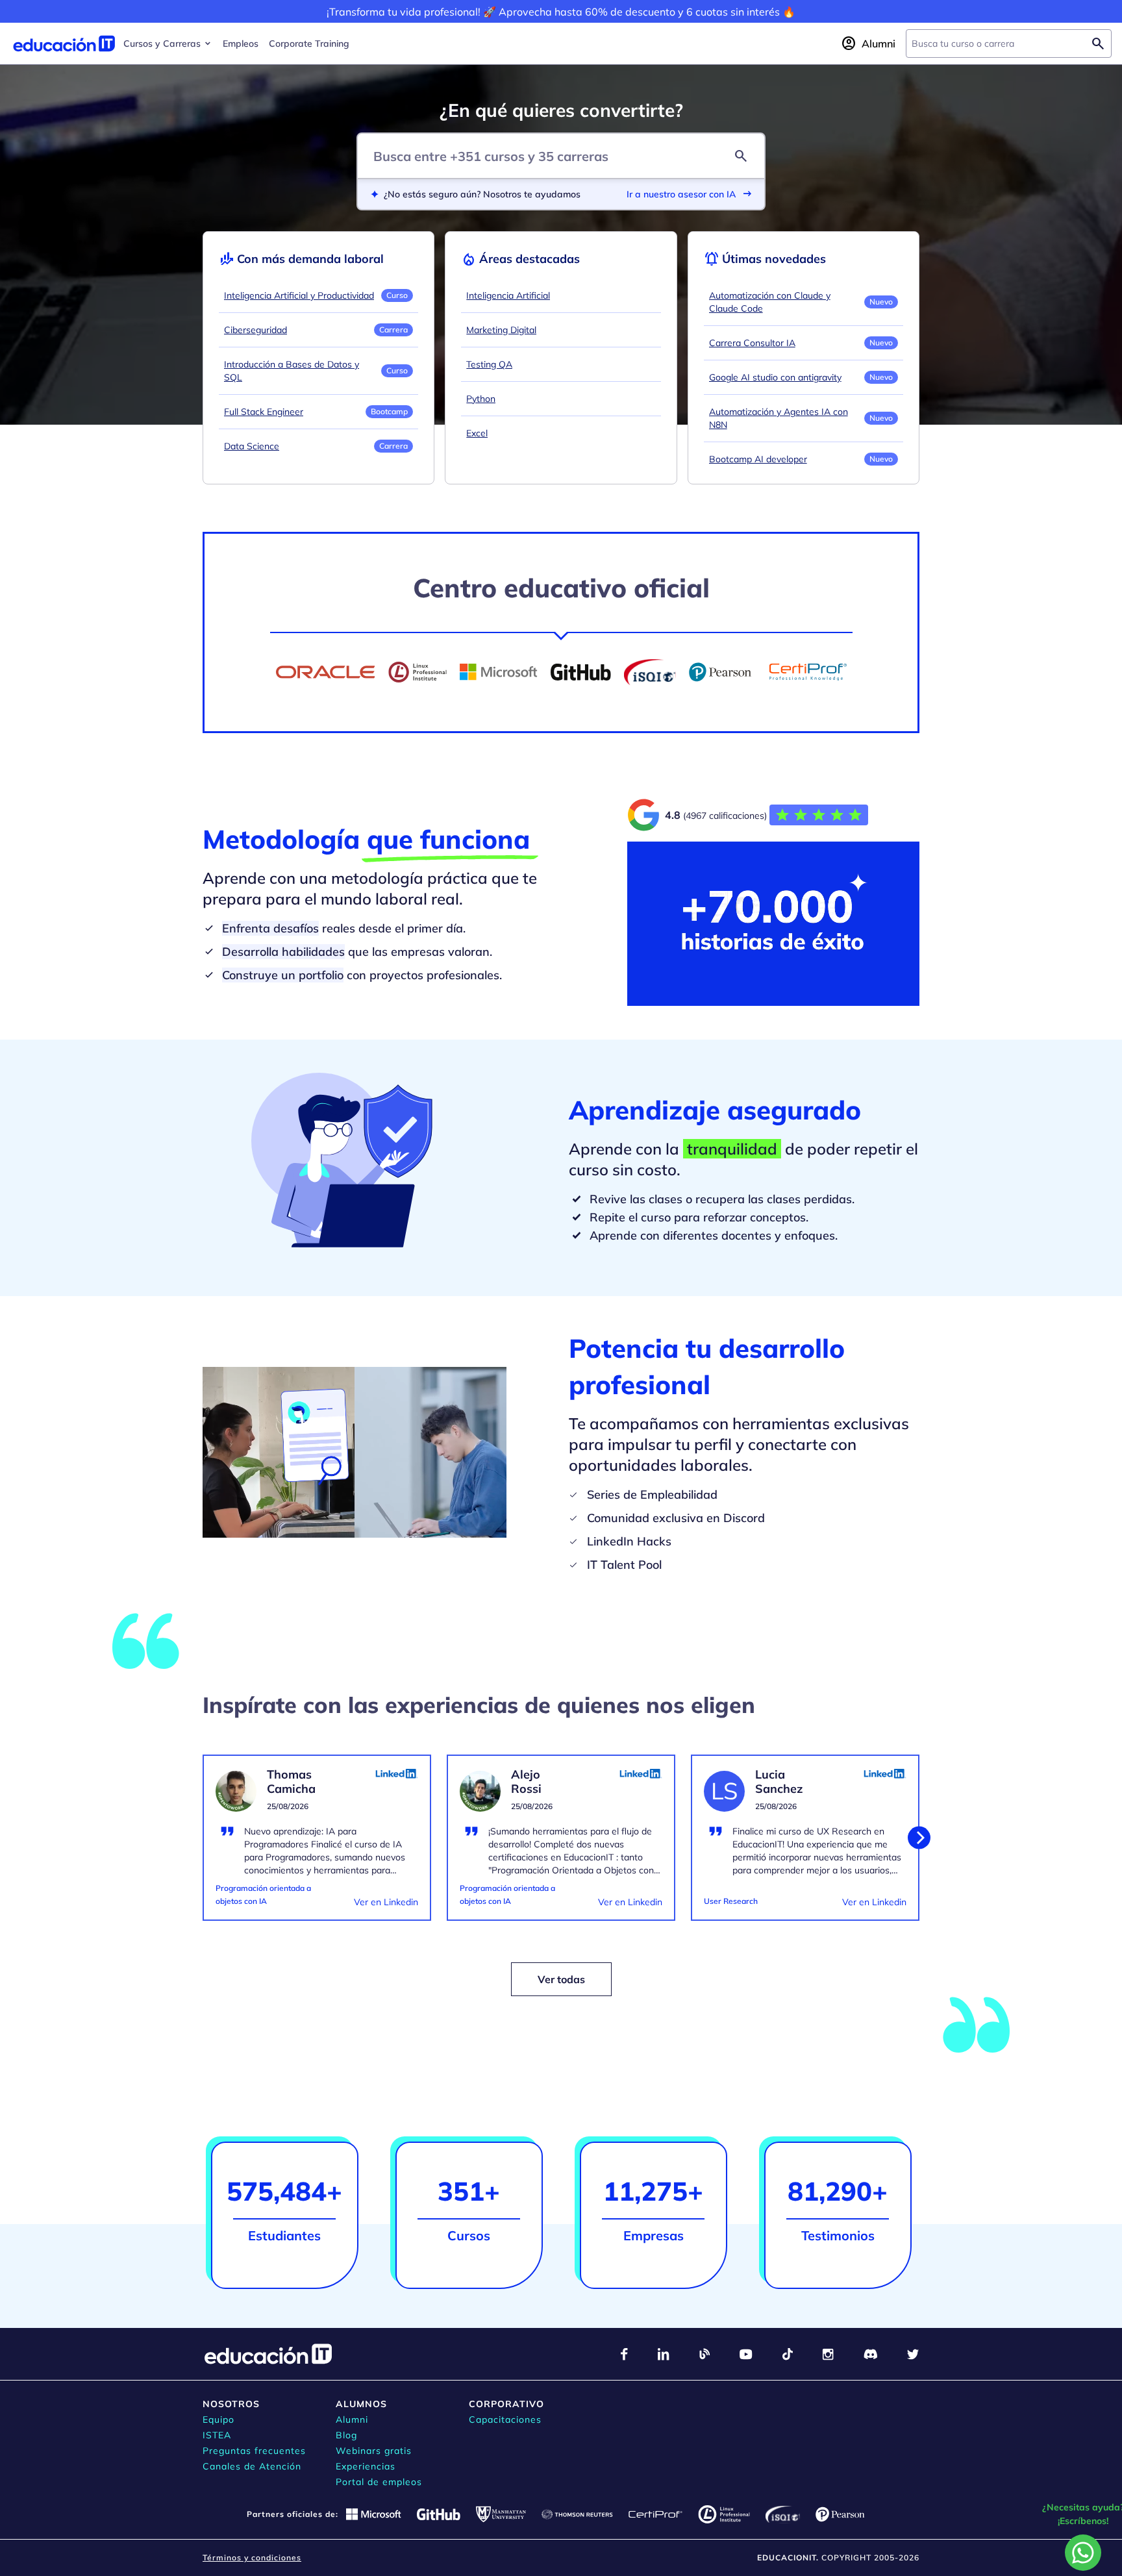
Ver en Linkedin (386, 1902)
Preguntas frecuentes (254, 2451)
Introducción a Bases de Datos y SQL (292, 371)
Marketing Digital (501, 330)
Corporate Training (309, 44)
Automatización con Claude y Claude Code (770, 302)
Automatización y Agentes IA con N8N (779, 418)
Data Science (252, 446)
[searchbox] (998, 44)
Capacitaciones (505, 2420)
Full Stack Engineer (264, 412)
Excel (477, 433)
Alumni (352, 2420)
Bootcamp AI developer (758, 459)
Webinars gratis (374, 2451)
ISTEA (217, 2435)
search (741, 156)
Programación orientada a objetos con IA (263, 1894)
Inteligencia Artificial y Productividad (299, 295)
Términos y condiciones (252, 2557)
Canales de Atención (252, 2466)
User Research (731, 1901)
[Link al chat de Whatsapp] (1083, 2553)
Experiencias (366, 2466)
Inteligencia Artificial (508, 295)
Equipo (218, 2420)
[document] (317, 1845)
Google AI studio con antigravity (775, 377)
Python (481, 399)
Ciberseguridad (256, 330)
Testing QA (489, 364)
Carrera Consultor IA (752, 343)
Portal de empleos (379, 2482)
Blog (346, 2435)
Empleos (241, 44)
